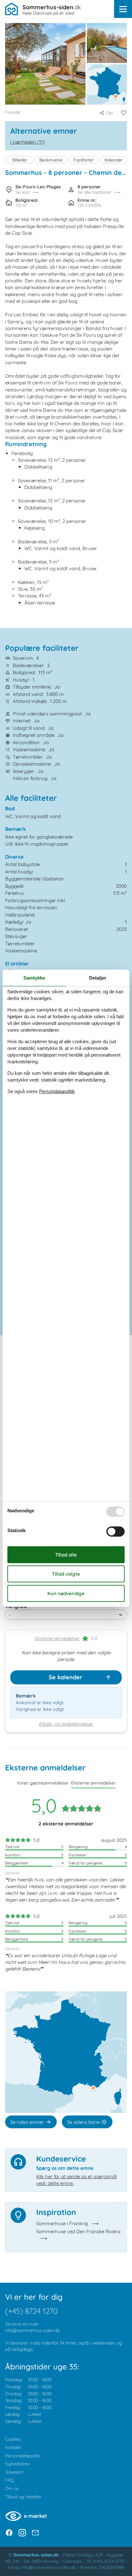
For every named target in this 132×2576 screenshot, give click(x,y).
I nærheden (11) (28, 142)
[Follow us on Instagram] (22, 2533)
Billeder (20, 160)
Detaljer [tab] (98, 978)
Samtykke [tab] (34, 978)
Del (109, 113)
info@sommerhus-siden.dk (32, 2330)
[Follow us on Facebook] (9, 2533)
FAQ (10, 2480)
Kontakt (13, 2447)
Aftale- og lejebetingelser (66, 1724)
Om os (12, 2488)
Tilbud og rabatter (23, 2497)
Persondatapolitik (22, 2456)
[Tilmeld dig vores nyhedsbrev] (35, 2533)
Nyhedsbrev (17, 2464)
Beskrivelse (51, 160)
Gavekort (14, 2472)
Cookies (13, 2439)
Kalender (114, 160)
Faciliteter (83, 160)
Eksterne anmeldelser (57, 1638)
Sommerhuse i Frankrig (62, 2223)
